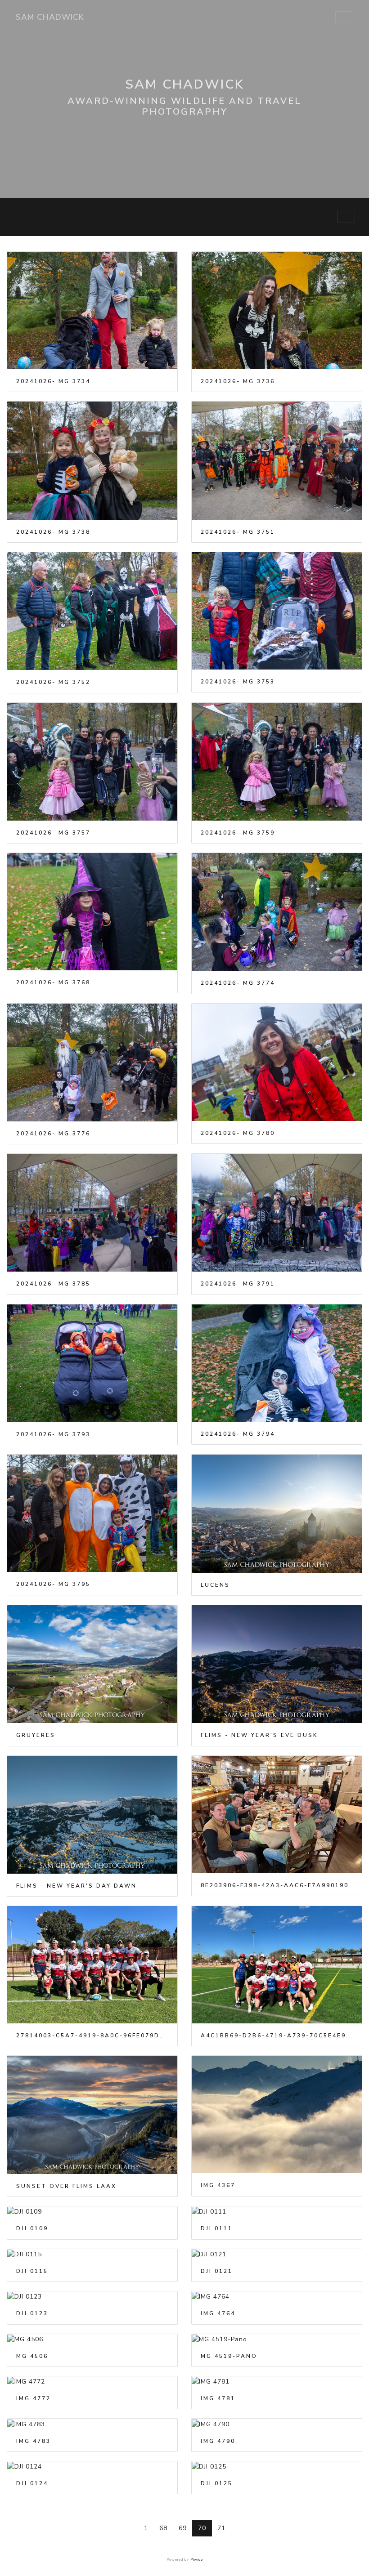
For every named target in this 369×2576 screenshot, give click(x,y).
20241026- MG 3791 (238, 1284)
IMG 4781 (218, 2398)
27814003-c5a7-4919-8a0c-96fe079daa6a (92, 2036)
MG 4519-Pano (229, 2356)
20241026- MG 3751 (238, 532)
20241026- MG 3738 (53, 532)
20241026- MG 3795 (53, 1584)
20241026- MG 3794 (238, 1434)
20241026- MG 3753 (238, 682)
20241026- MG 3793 (53, 1434)
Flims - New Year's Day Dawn (76, 1886)
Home (18, 217)
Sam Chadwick (50, 17)
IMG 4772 (34, 2398)
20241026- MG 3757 (53, 833)
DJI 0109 (32, 2228)
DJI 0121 (217, 2271)
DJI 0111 (217, 2228)
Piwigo (197, 2560)
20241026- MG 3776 (53, 1134)
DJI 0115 (32, 2271)
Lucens (215, 1585)
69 (183, 2528)
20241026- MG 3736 (238, 381)
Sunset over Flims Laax (66, 2186)
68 (163, 2528)
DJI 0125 (217, 2483)
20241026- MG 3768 (53, 982)
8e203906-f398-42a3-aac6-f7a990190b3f (277, 1885)
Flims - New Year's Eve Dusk (259, 1735)
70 (202, 2528)
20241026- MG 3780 (238, 1133)
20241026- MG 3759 (238, 833)
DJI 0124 (32, 2483)
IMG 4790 (218, 2441)
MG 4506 (32, 2356)
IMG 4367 (218, 2185)
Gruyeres (36, 1735)
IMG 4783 (34, 2441)
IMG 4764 (218, 2313)
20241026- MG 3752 (53, 682)
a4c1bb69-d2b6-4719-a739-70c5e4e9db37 (277, 2036)
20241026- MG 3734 (53, 381)
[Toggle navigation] (344, 18)
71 (221, 2528)
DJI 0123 (32, 2313)
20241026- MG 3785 (53, 1284)
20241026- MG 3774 (238, 983)
